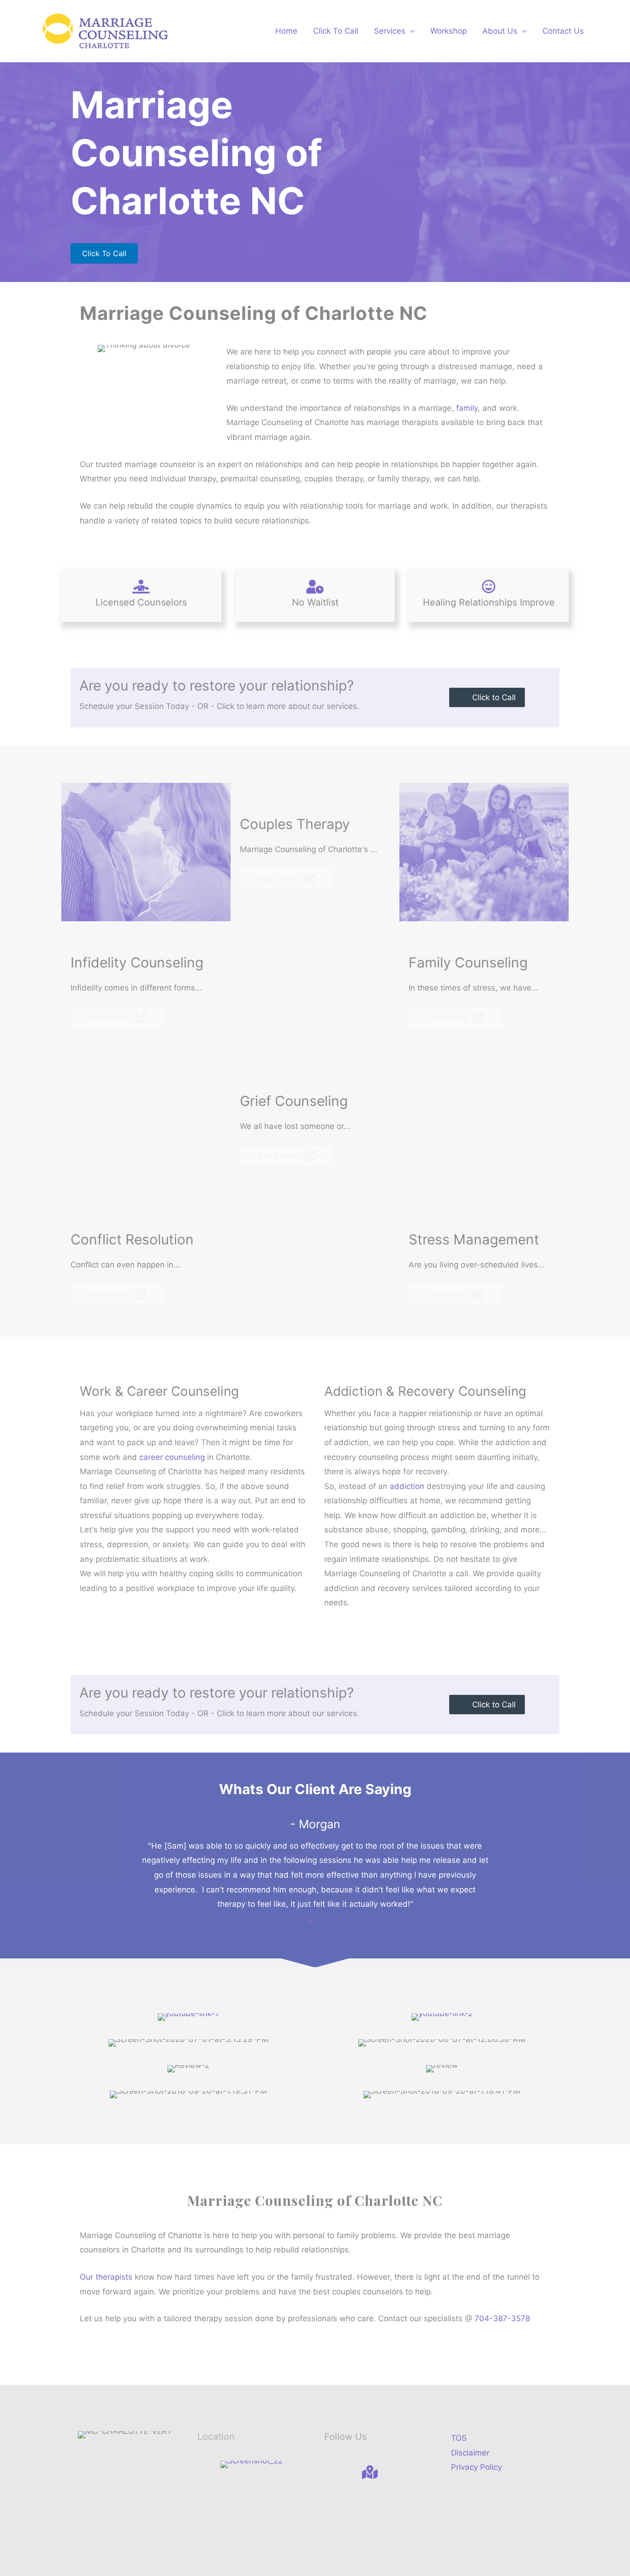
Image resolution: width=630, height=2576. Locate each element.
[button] (487, 697)
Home (286, 31)
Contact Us (563, 31)
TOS (459, 2438)
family (467, 408)
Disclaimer (470, 2453)
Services (390, 31)
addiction (407, 1486)
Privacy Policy (476, 2467)
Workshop (449, 31)
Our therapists (106, 2277)
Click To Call (336, 31)
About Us (500, 31)
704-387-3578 (502, 2318)
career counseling (172, 1457)
